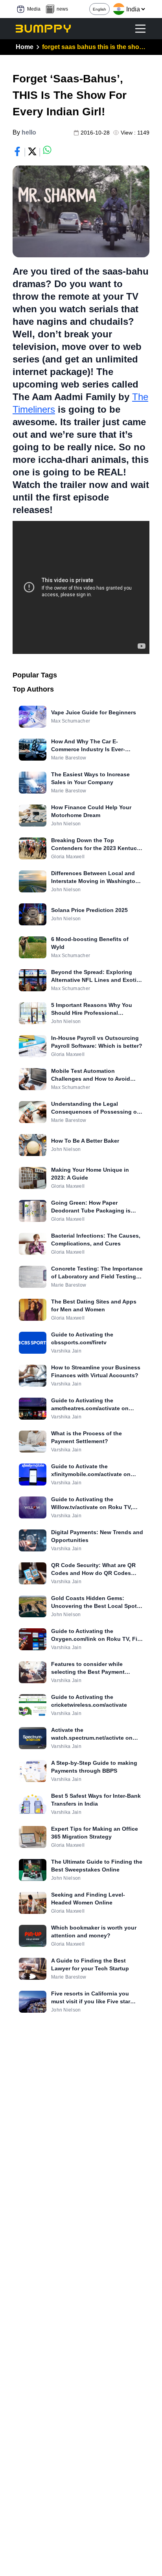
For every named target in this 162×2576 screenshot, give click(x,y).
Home (25, 47)
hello (29, 132)
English (99, 9)
